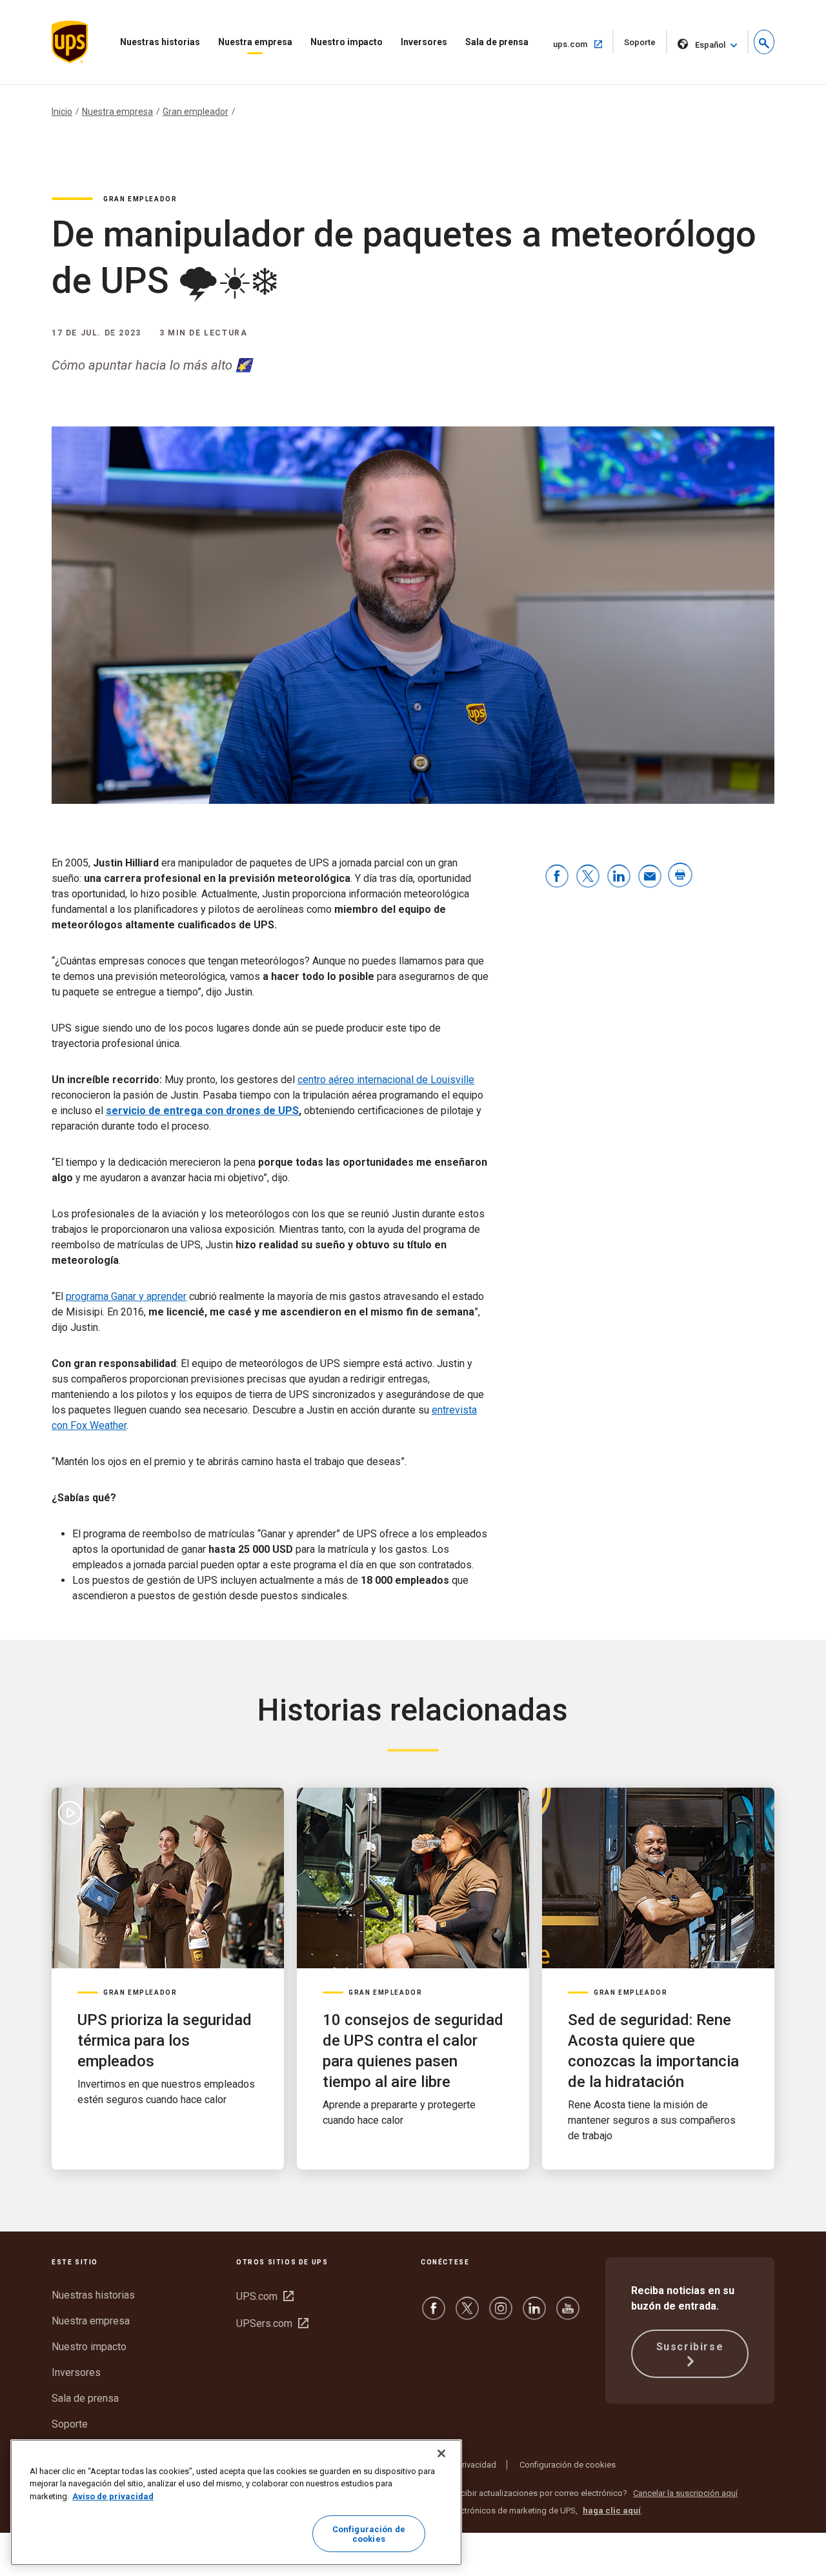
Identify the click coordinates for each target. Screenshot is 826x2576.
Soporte (646, 45)
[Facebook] (434, 2314)
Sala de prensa (497, 42)
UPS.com (265, 2296)
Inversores (424, 42)
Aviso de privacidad (459, 2465)
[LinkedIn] (534, 2314)
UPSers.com (272, 2323)
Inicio (62, 112)
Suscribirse (690, 2347)
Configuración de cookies (568, 2465)
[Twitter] (467, 2314)
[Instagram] (501, 2314)
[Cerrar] (441, 2453)
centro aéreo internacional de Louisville (386, 1080)
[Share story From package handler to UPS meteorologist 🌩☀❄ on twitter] (588, 877)
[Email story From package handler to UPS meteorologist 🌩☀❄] (650, 877)
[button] (764, 42)
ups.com (583, 44)
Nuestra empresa (255, 42)
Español (710, 45)
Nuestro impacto (347, 42)
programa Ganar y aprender (126, 1296)
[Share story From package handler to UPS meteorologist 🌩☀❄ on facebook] (557, 877)
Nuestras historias (160, 42)
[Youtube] (568, 2314)
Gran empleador (196, 112)
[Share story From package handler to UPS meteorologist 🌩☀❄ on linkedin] (619, 877)
